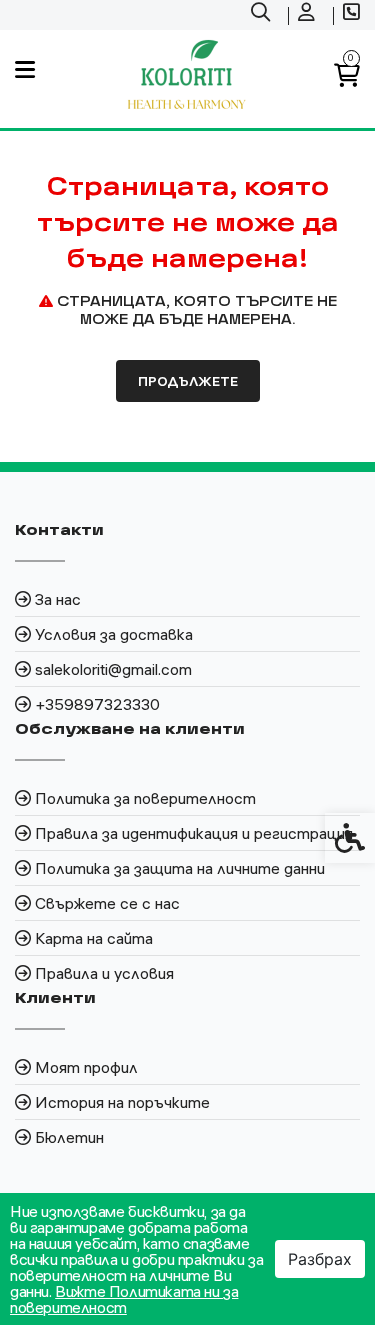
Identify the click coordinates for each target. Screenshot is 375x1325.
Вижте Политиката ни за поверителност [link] (124, 1299)
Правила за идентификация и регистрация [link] (194, 833)
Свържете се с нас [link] (107, 903)
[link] (263, 15)
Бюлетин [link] (69, 1137)
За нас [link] (58, 599)
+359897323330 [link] (97, 704)
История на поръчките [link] (122, 1102)
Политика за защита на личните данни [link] (180, 868)
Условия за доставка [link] (114, 634)
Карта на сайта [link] (94, 938)
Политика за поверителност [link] (145, 798)
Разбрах (320, 1259)
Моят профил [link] (86, 1067)
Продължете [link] (188, 381)
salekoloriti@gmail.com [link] (113, 669)
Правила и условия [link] (104, 973)
